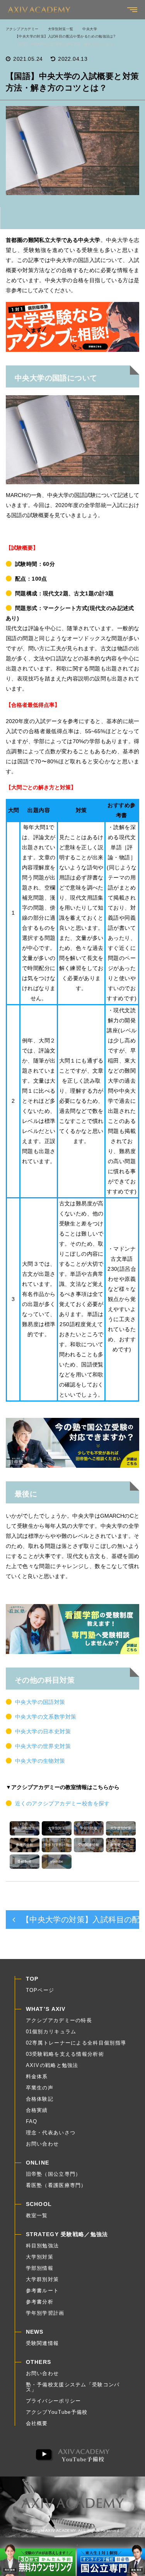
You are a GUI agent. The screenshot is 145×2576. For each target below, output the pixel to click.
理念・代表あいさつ (51, 2133)
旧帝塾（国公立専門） (54, 2174)
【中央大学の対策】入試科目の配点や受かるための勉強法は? (65, 36)
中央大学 (90, 29)
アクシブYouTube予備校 (57, 2412)
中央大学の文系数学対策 (46, 1717)
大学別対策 (57, 1828)
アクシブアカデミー (22, 29)
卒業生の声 (40, 2088)
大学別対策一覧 (61, 29)
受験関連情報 (89, 1845)
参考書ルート (121, 1845)
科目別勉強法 (24, 1828)
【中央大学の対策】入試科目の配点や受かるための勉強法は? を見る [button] (79, 1920)
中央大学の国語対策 (40, 1702)
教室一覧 (37, 2215)
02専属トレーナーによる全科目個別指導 (76, 2043)
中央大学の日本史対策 (43, 1731)
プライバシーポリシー (54, 2401)
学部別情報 (89, 1828)
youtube (57, 1861)
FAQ (32, 2121)
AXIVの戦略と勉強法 (52, 2065)
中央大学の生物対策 (40, 1761)
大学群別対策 (121, 1828)
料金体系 (37, 2076)
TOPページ (40, 1990)
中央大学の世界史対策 (43, 1746)
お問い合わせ (43, 2144)
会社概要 (37, 2423)
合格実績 (37, 2110)
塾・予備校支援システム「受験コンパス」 (73, 2387)
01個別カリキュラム (51, 2032)
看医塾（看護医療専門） (56, 2185)
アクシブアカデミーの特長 (59, 2020)
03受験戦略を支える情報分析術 (65, 2054)
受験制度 (24, 1861)
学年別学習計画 (57, 1845)
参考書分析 (25, 1845)
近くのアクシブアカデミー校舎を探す (62, 1803)
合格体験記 (40, 2099)
